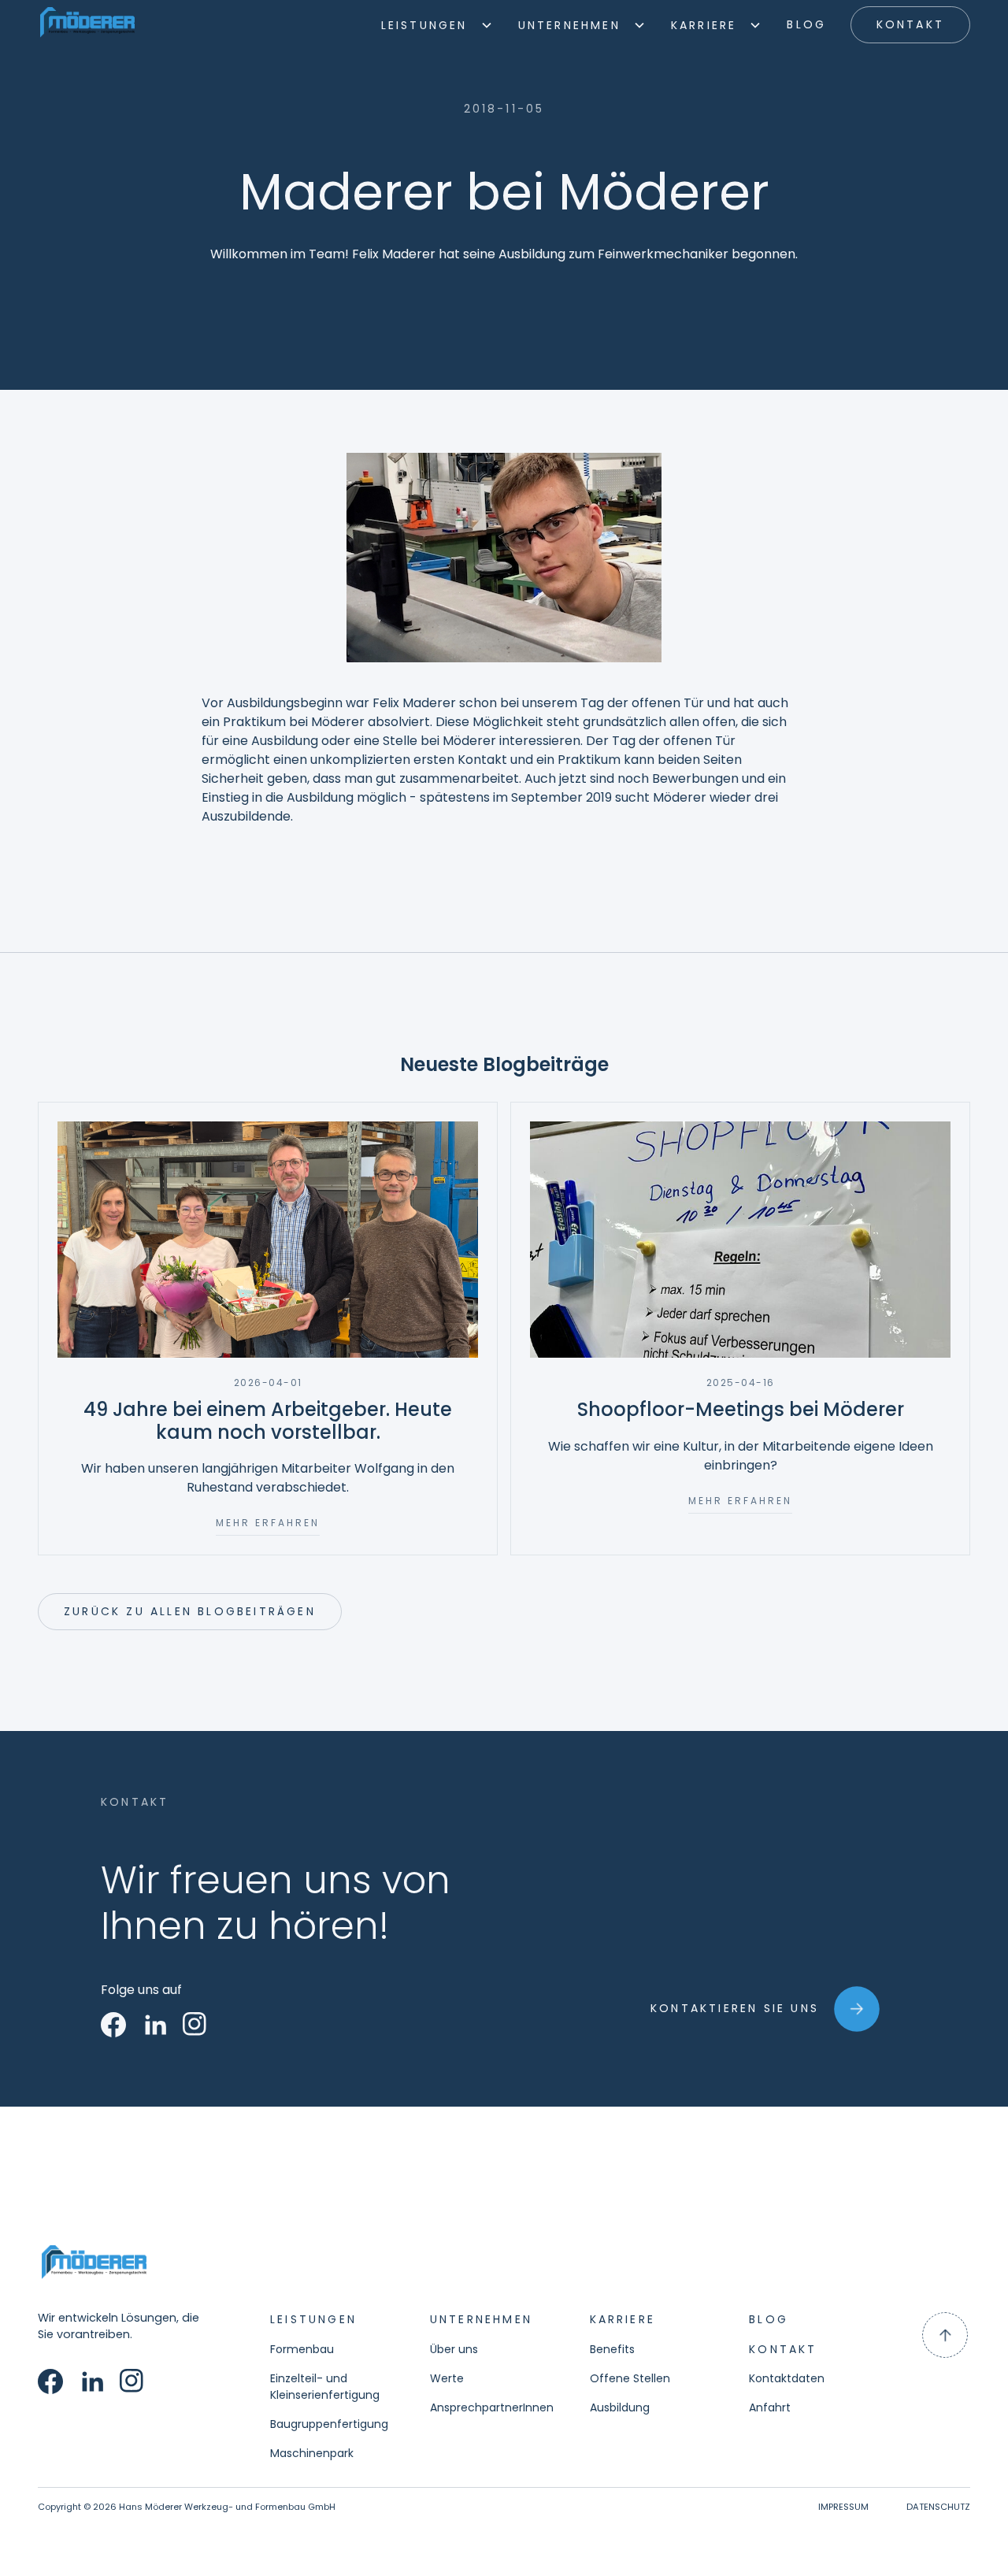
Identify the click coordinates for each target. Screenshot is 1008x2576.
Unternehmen (569, 25)
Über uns (454, 2349)
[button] (437, 25)
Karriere (704, 25)
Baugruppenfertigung (329, 2424)
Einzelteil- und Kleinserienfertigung (325, 2387)
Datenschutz (938, 2507)
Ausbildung (620, 2407)
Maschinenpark (312, 2453)
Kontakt (910, 24)
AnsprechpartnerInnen (492, 2407)
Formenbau (302, 2349)
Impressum (843, 2507)
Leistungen (424, 25)
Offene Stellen (630, 2378)
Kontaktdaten (787, 2378)
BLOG (806, 24)
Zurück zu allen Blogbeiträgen (190, 1611)
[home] (87, 25)
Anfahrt (770, 2407)
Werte (447, 2378)
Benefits (612, 2349)
